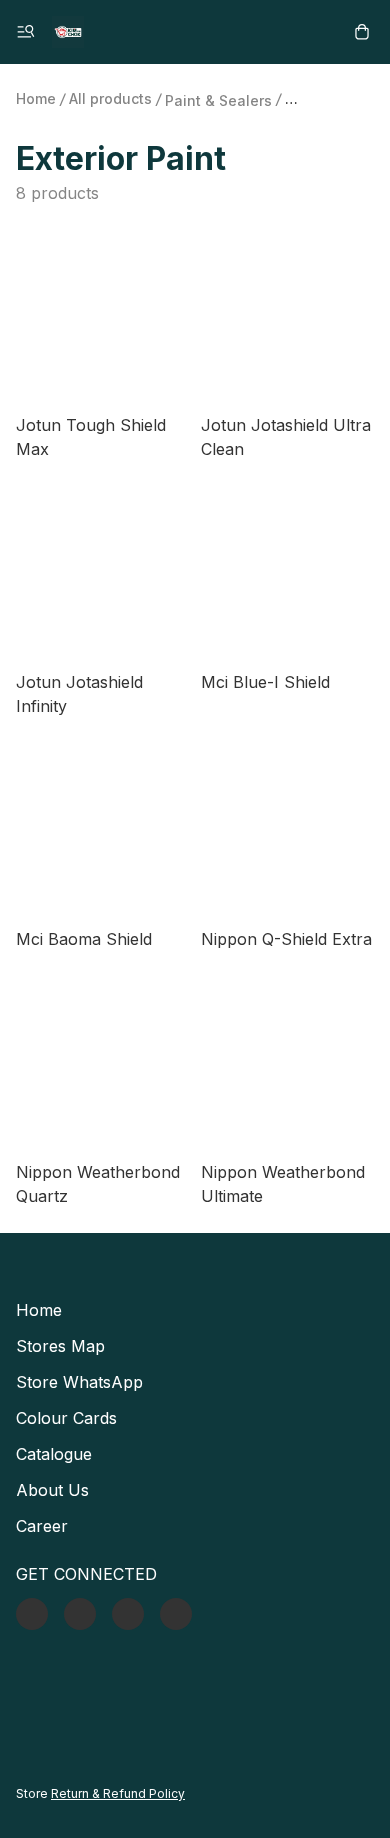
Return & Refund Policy (118, 1793)
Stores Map (60, 1346)
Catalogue (54, 1454)
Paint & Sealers (218, 100)
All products (110, 98)
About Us (52, 1490)
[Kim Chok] (68, 32)
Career (42, 1526)
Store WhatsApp (79, 1382)
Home (36, 98)
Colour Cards (66, 1418)
